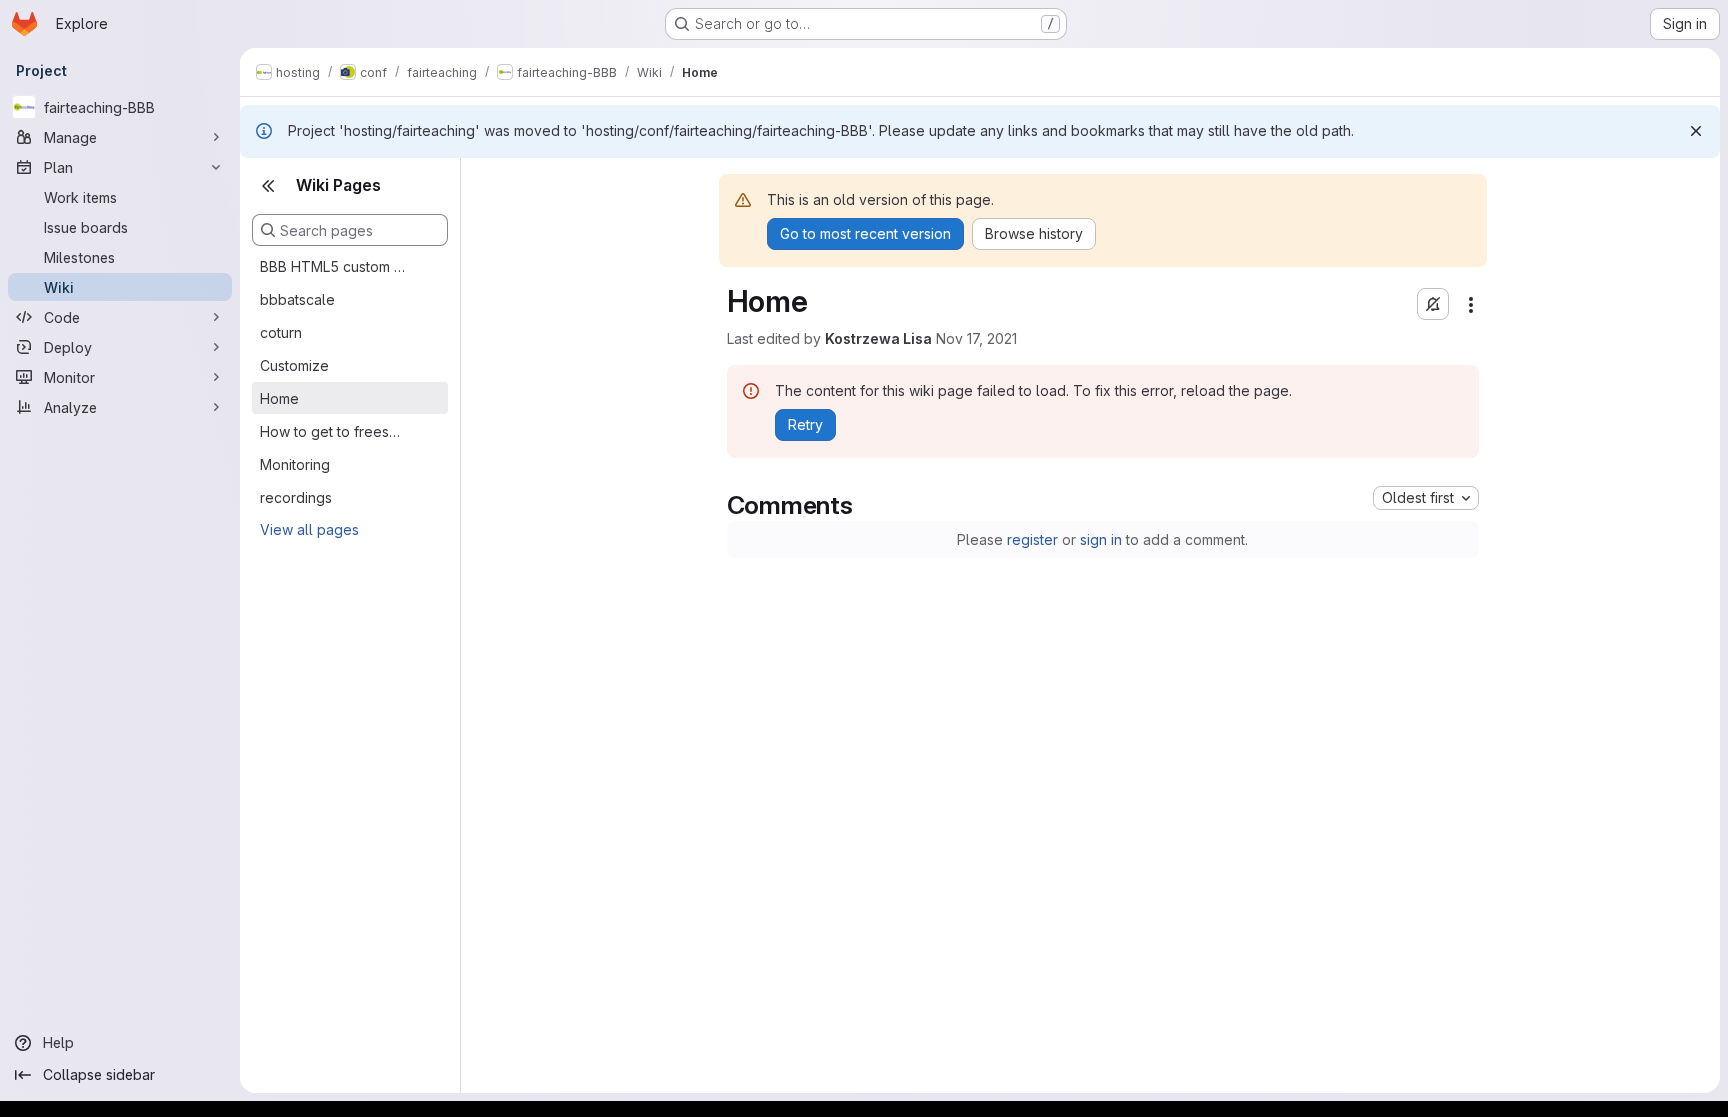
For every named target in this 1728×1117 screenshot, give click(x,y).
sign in (1101, 539)
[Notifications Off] (1433, 304)
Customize (294, 365)
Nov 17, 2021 (976, 338)
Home (279, 398)
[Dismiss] (1696, 131)
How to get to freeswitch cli (334, 431)
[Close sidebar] (268, 186)
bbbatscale (297, 299)
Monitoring (295, 464)
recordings (296, 497)
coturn (281, 332)
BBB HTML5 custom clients (334, 266)
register (1032, 539)
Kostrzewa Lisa (878, 338)
